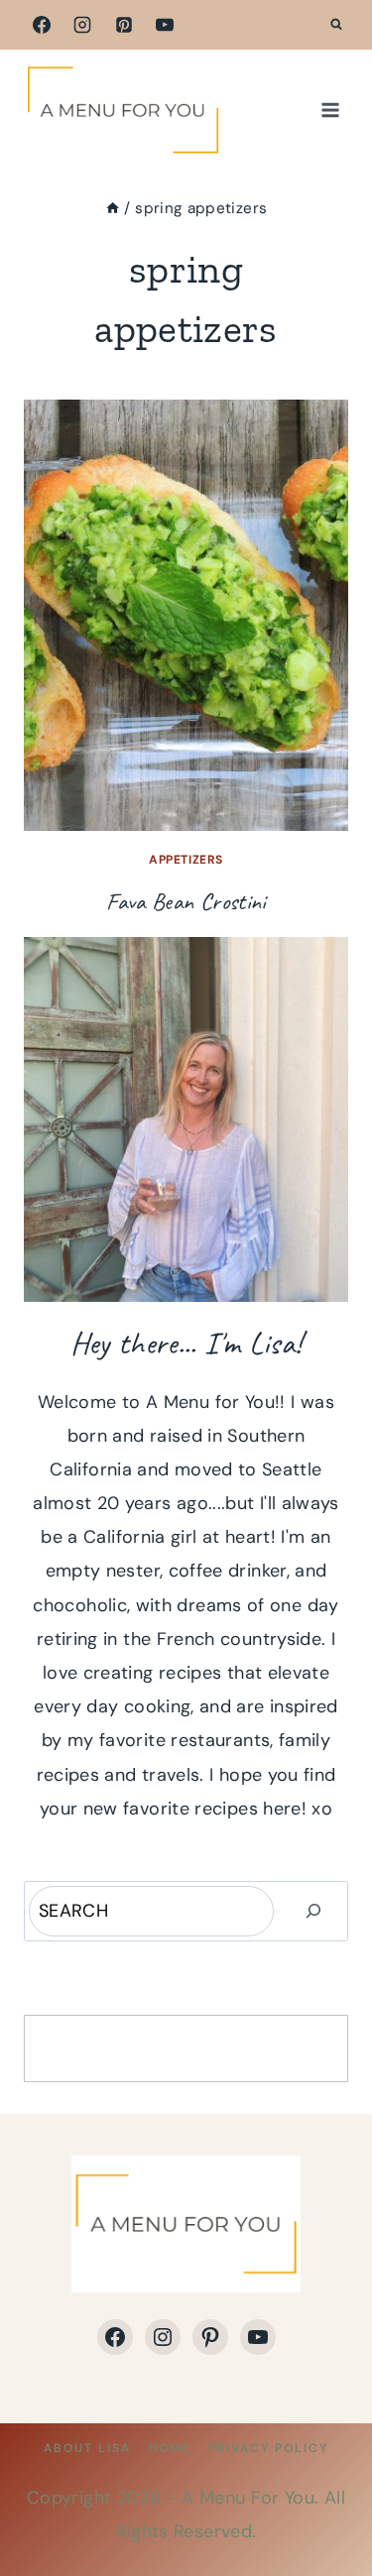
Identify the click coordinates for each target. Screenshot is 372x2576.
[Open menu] (330, 110)
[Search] (313, 1911)
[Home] (113, 208)
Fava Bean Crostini (186, 901)
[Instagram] (82, 25)
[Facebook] (42, 25)
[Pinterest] (124, 25)
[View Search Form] (336, 25)
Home (170, 2448)
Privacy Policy (268, 2448)
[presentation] (186, 615)
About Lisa (87, 2448)
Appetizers (186, 860)
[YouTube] (165, 25)
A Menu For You (248, 2498)
